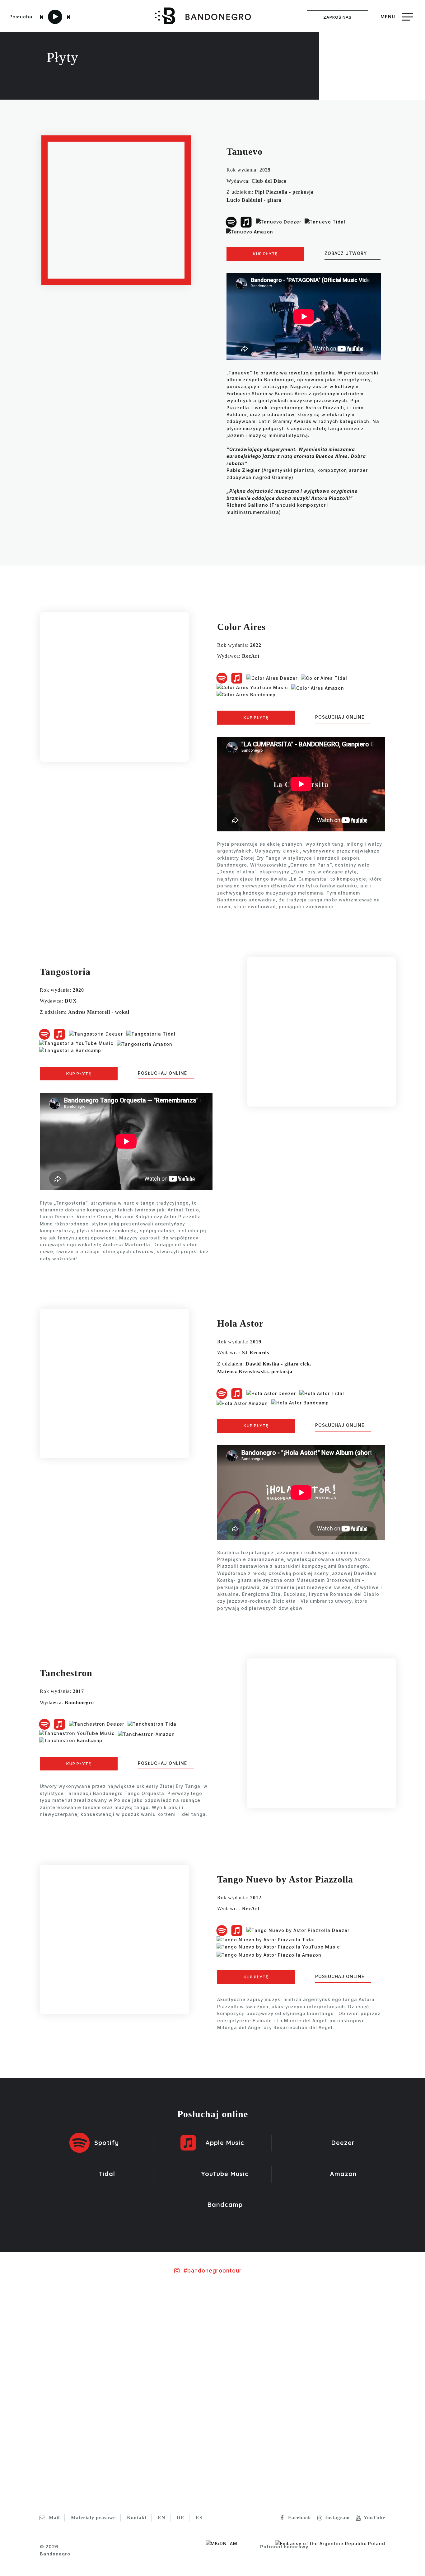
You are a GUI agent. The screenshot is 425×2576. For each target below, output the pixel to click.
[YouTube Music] (252, 687)
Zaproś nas (337, 17)
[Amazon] (250, 230)
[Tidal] (325, 221)
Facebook (300, 2518)
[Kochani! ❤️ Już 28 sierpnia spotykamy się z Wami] (35, 2391)
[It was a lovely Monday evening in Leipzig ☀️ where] (177, 2331)
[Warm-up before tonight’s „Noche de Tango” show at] (390, 2325)
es (199, 2518)
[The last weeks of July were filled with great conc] (106, 2342)
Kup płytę (265, 254)
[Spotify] (231, 221)
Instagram (337, 2518)
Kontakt (137, 2518)
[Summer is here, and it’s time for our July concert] (319, 2370)
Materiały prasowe (93, 2518)
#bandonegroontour (213, 2270)
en (162, 2518)
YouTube (374, 2518)
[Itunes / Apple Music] (246, 221)
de (181, 2518)
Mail (54, 2518)
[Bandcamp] (246, 694)
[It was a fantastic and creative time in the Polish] (248, 2349)
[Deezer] (278, 221)
